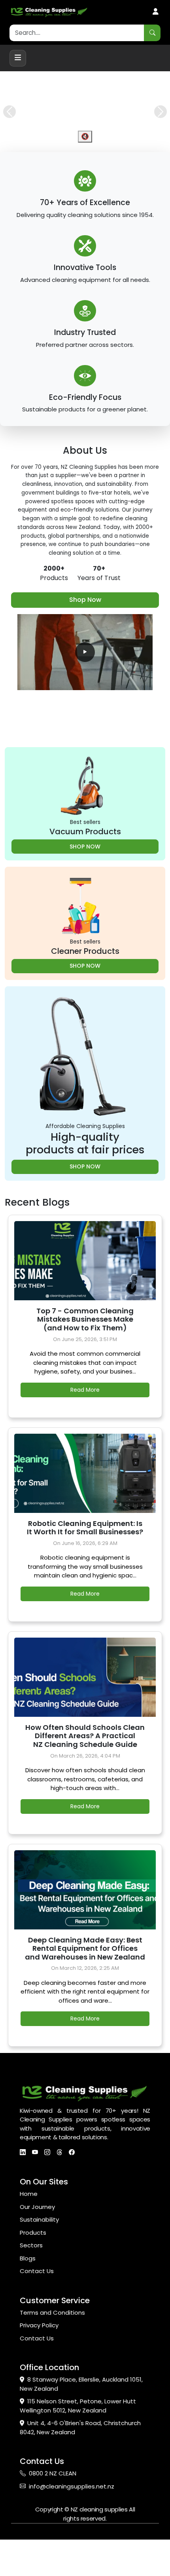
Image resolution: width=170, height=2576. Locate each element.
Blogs (28, 2294)
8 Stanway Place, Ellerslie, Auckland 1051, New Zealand (81, 2420)
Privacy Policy (39, 2362)
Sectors (31, 2282)
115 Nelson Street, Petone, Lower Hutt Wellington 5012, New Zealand (78, 2442)
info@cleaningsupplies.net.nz (72, 2522)
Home (29, 2230)
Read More (85, 1426)
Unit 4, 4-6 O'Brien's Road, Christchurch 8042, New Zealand (80, 2464)
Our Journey (37, 2243)
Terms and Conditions (52, 2349)
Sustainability (39, 2256)
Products (33, 2269)
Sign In (156, 12)
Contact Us (37, 2307)
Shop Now (85, 636)
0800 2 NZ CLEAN (53, 2510)
